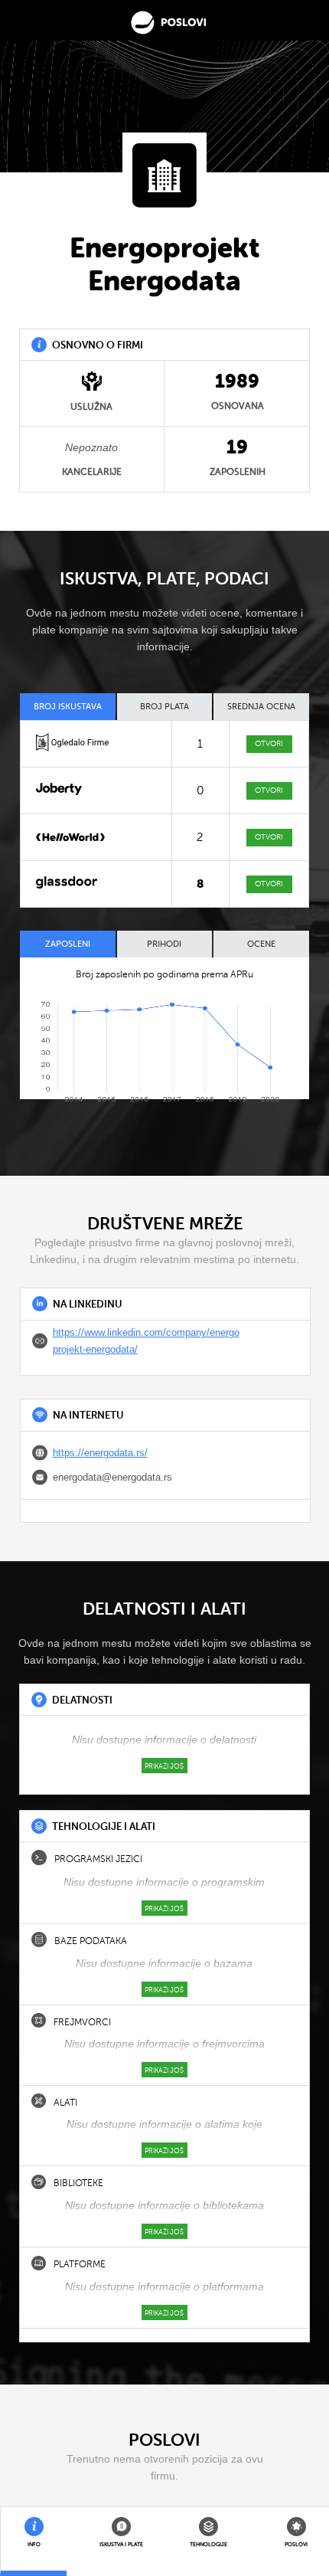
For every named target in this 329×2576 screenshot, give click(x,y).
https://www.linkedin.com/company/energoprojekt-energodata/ (146, 1341)
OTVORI (269, 743)
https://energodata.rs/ (100, 1453)
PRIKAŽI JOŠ (164, 1766)
